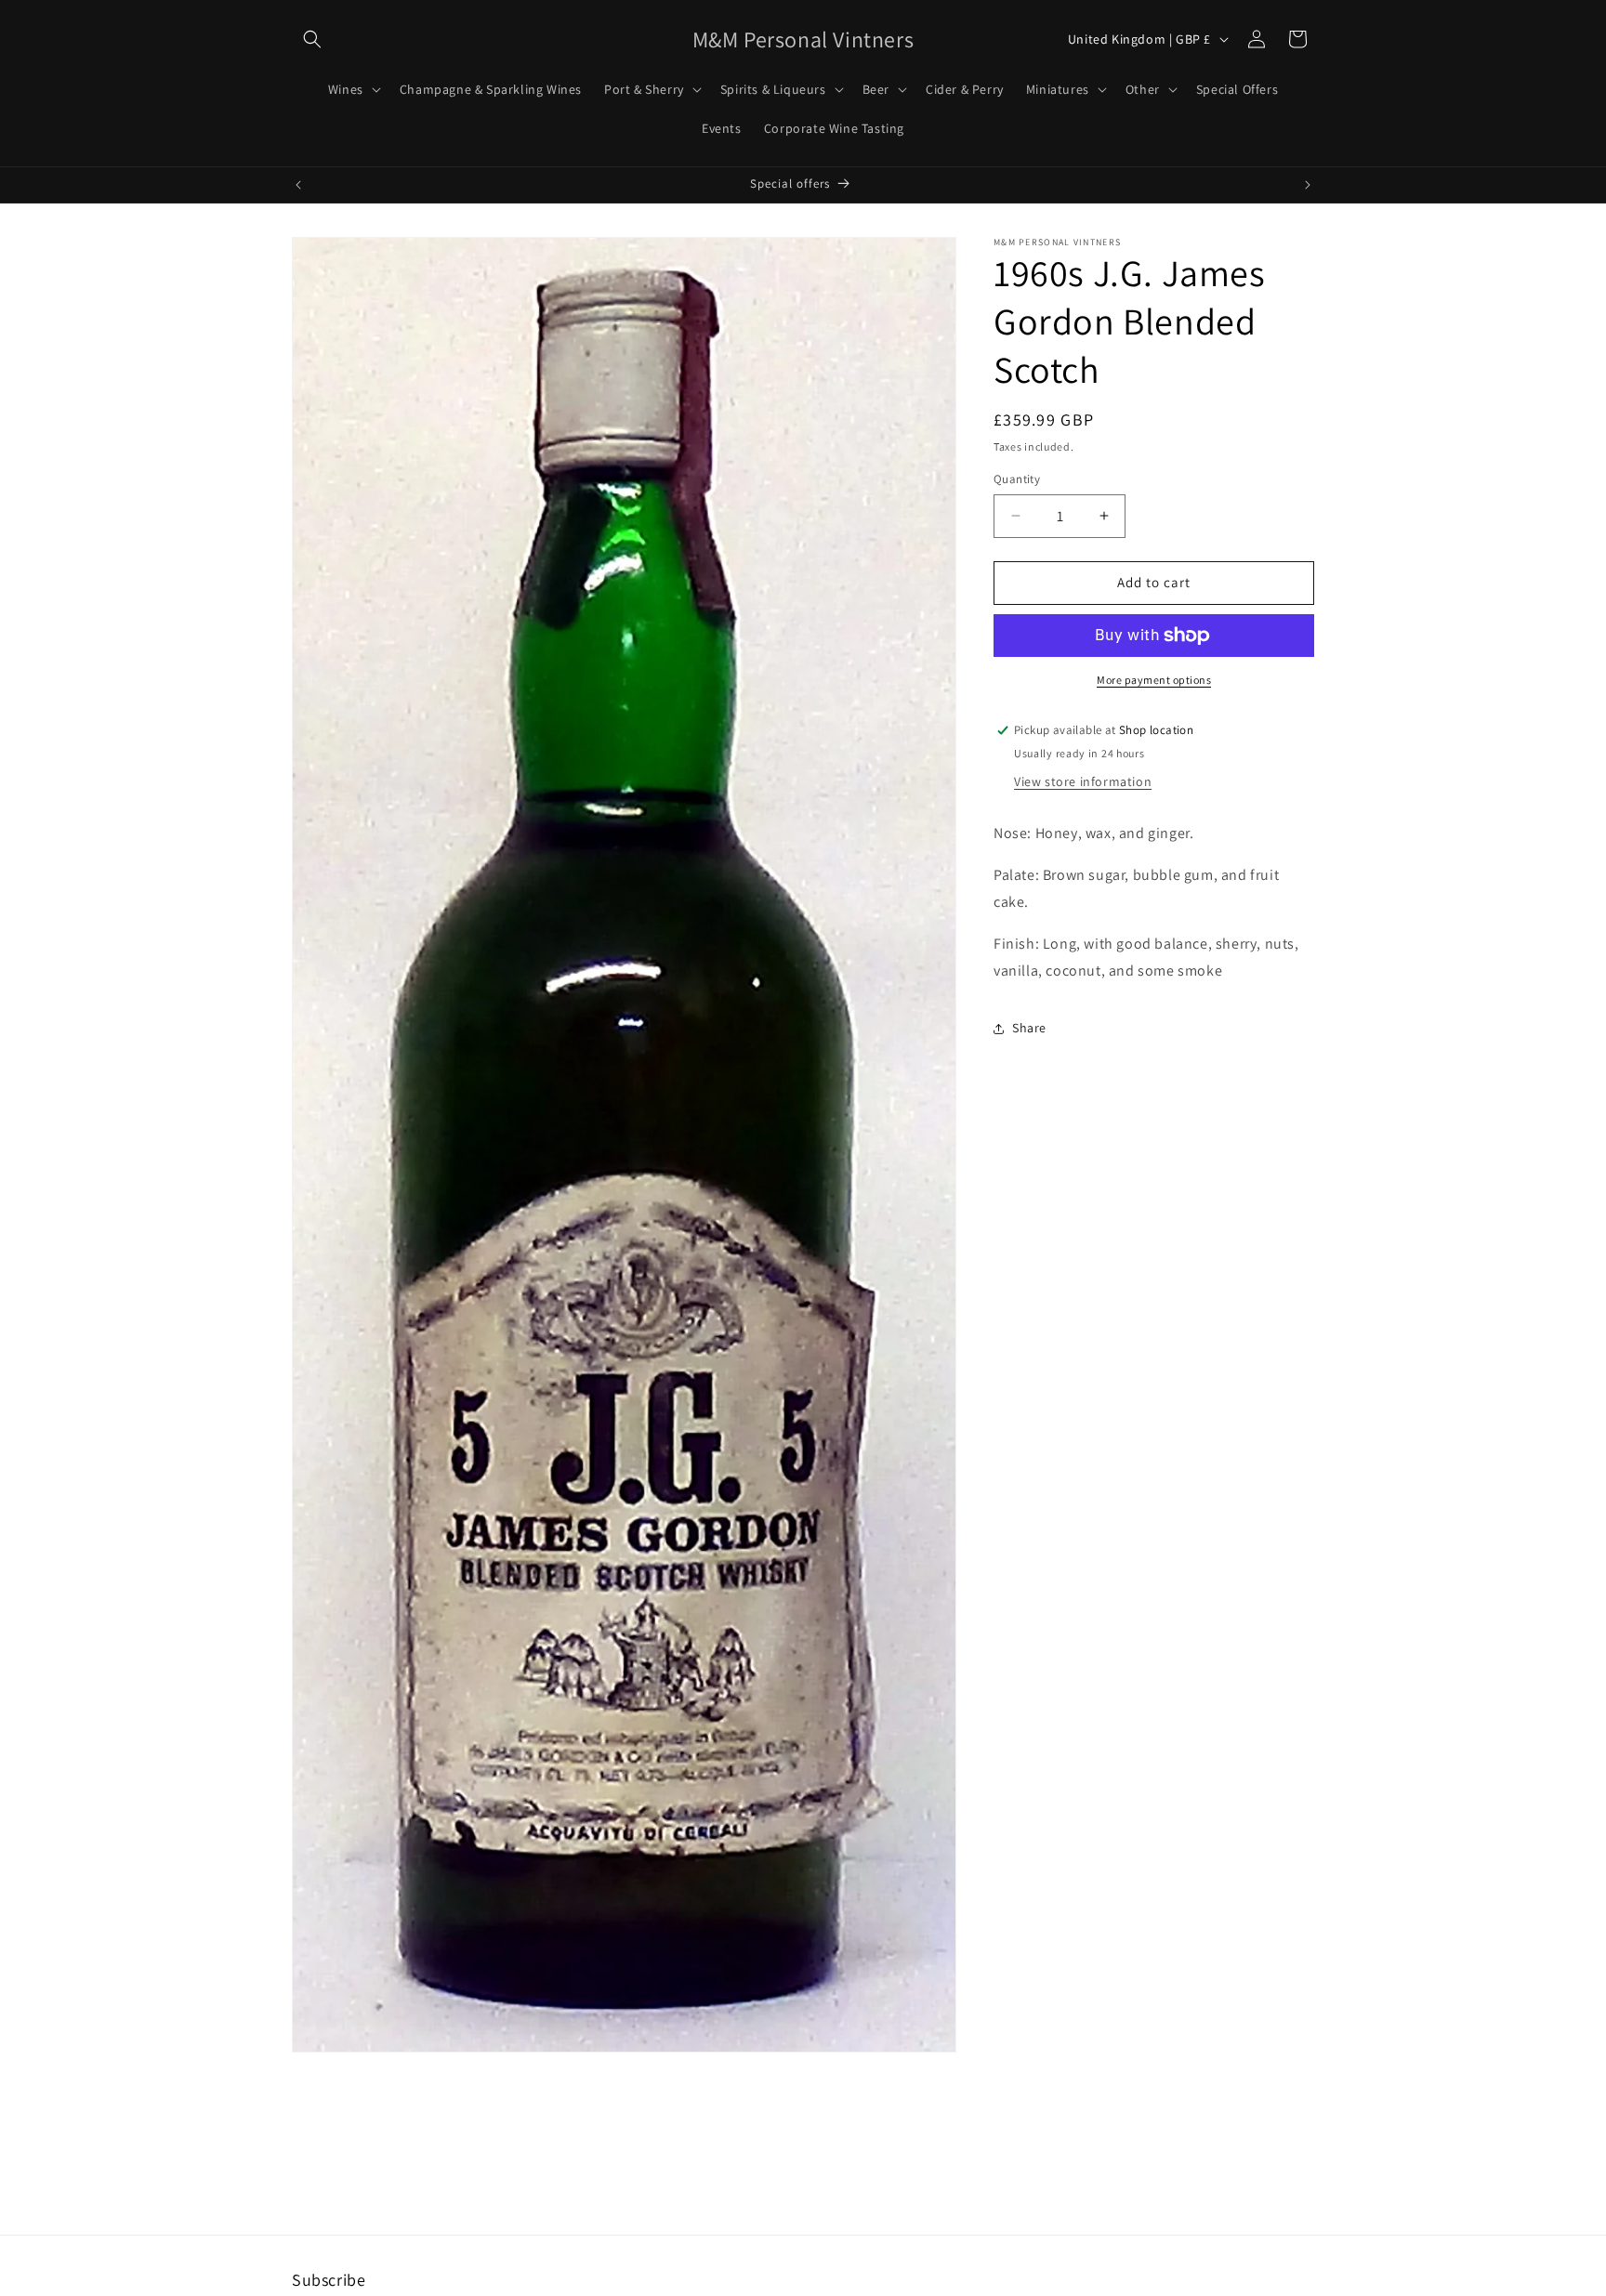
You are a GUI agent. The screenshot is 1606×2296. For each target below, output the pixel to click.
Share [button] (1029, 1028)
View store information (1083, 782)
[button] (312, 39)
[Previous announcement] (298, 185)
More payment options (1154, 680)
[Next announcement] (1308, 185)
